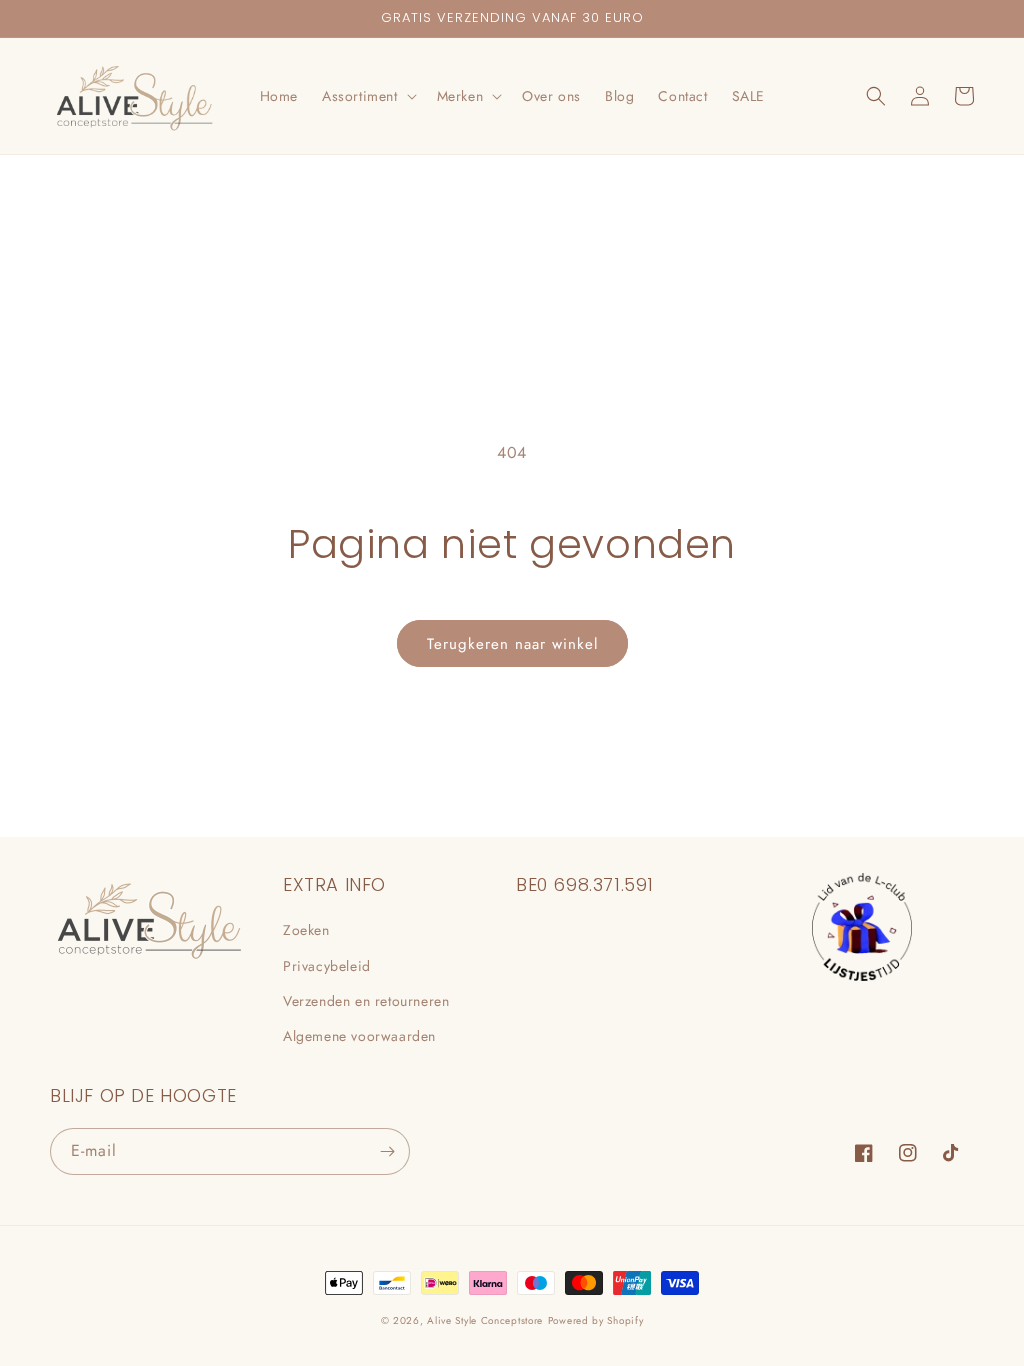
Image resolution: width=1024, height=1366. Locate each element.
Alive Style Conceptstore (485, 1320)
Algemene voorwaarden (359, 1036)
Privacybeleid (327, 966)
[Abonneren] (387, 1151)
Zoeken (306, 930)
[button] (367, 96)
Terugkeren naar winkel (512, 644)
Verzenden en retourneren (366, 1001)
